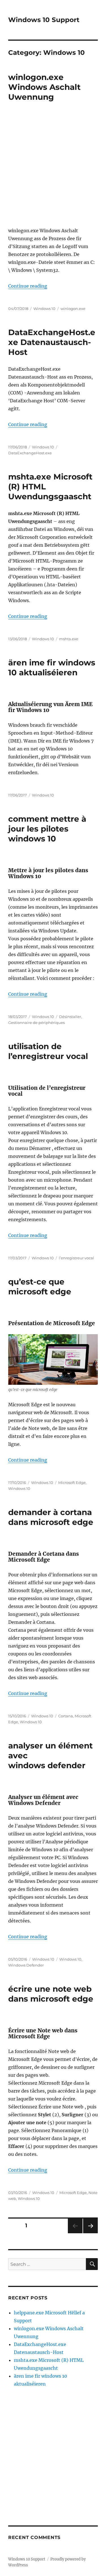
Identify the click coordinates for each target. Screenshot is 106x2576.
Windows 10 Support (44, 20)
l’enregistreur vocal (76, 1258)
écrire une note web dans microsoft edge (51, 1994)
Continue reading (28, 286)
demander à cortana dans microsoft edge (51, 1517)
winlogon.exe (73, 309)
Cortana (66, 1716)
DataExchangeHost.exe (30, 453)
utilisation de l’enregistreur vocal (48, 1051)
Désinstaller (70, 1017)
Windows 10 (44, 309)
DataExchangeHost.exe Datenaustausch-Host (52, 342)
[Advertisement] (53, 166)
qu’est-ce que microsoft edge (40, 1287)
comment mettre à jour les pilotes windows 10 (47, 829)
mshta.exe (69, 639)
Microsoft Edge (72, 1483)
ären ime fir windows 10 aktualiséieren (52, 668)
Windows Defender (26, 1965)
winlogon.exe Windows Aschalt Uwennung (44, 87)
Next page (90, 2233)
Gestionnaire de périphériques (36, 1023)
